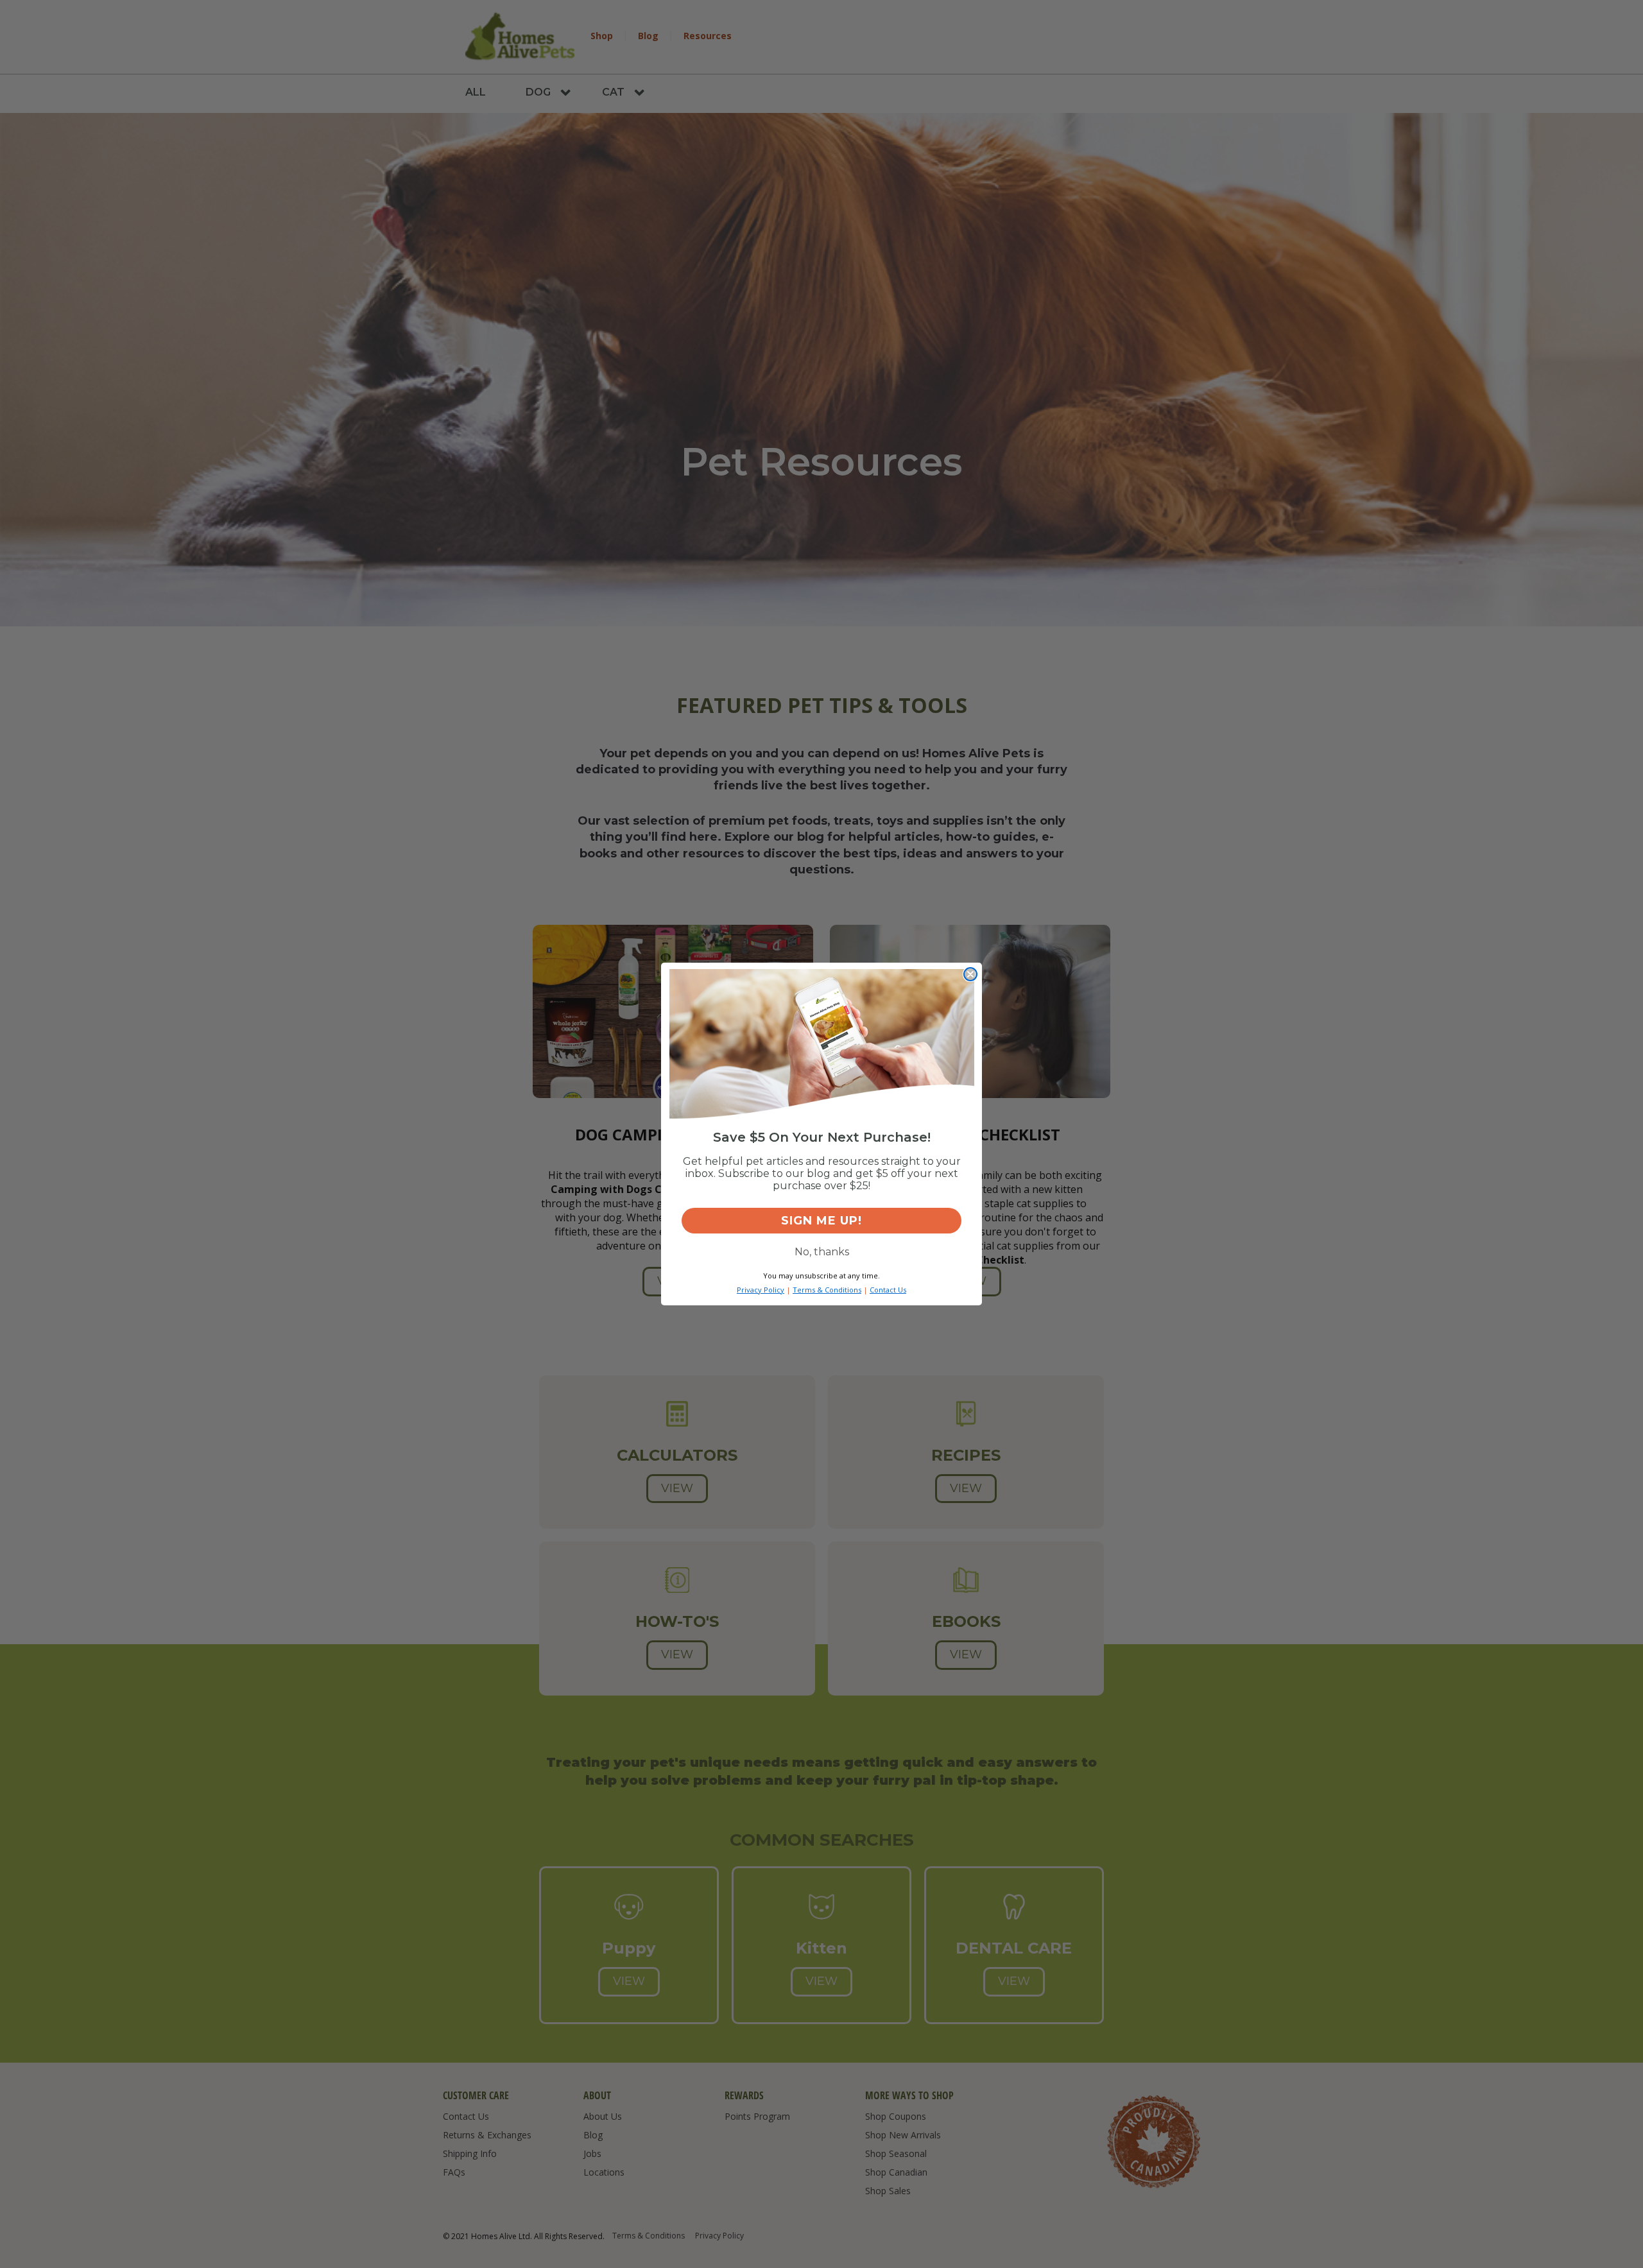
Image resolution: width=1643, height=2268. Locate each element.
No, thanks (822, 1252)
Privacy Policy (761, 1290)
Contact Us (888, 1290)
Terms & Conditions (827, 1290)
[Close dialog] (970, 974)
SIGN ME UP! (821, 1221)
